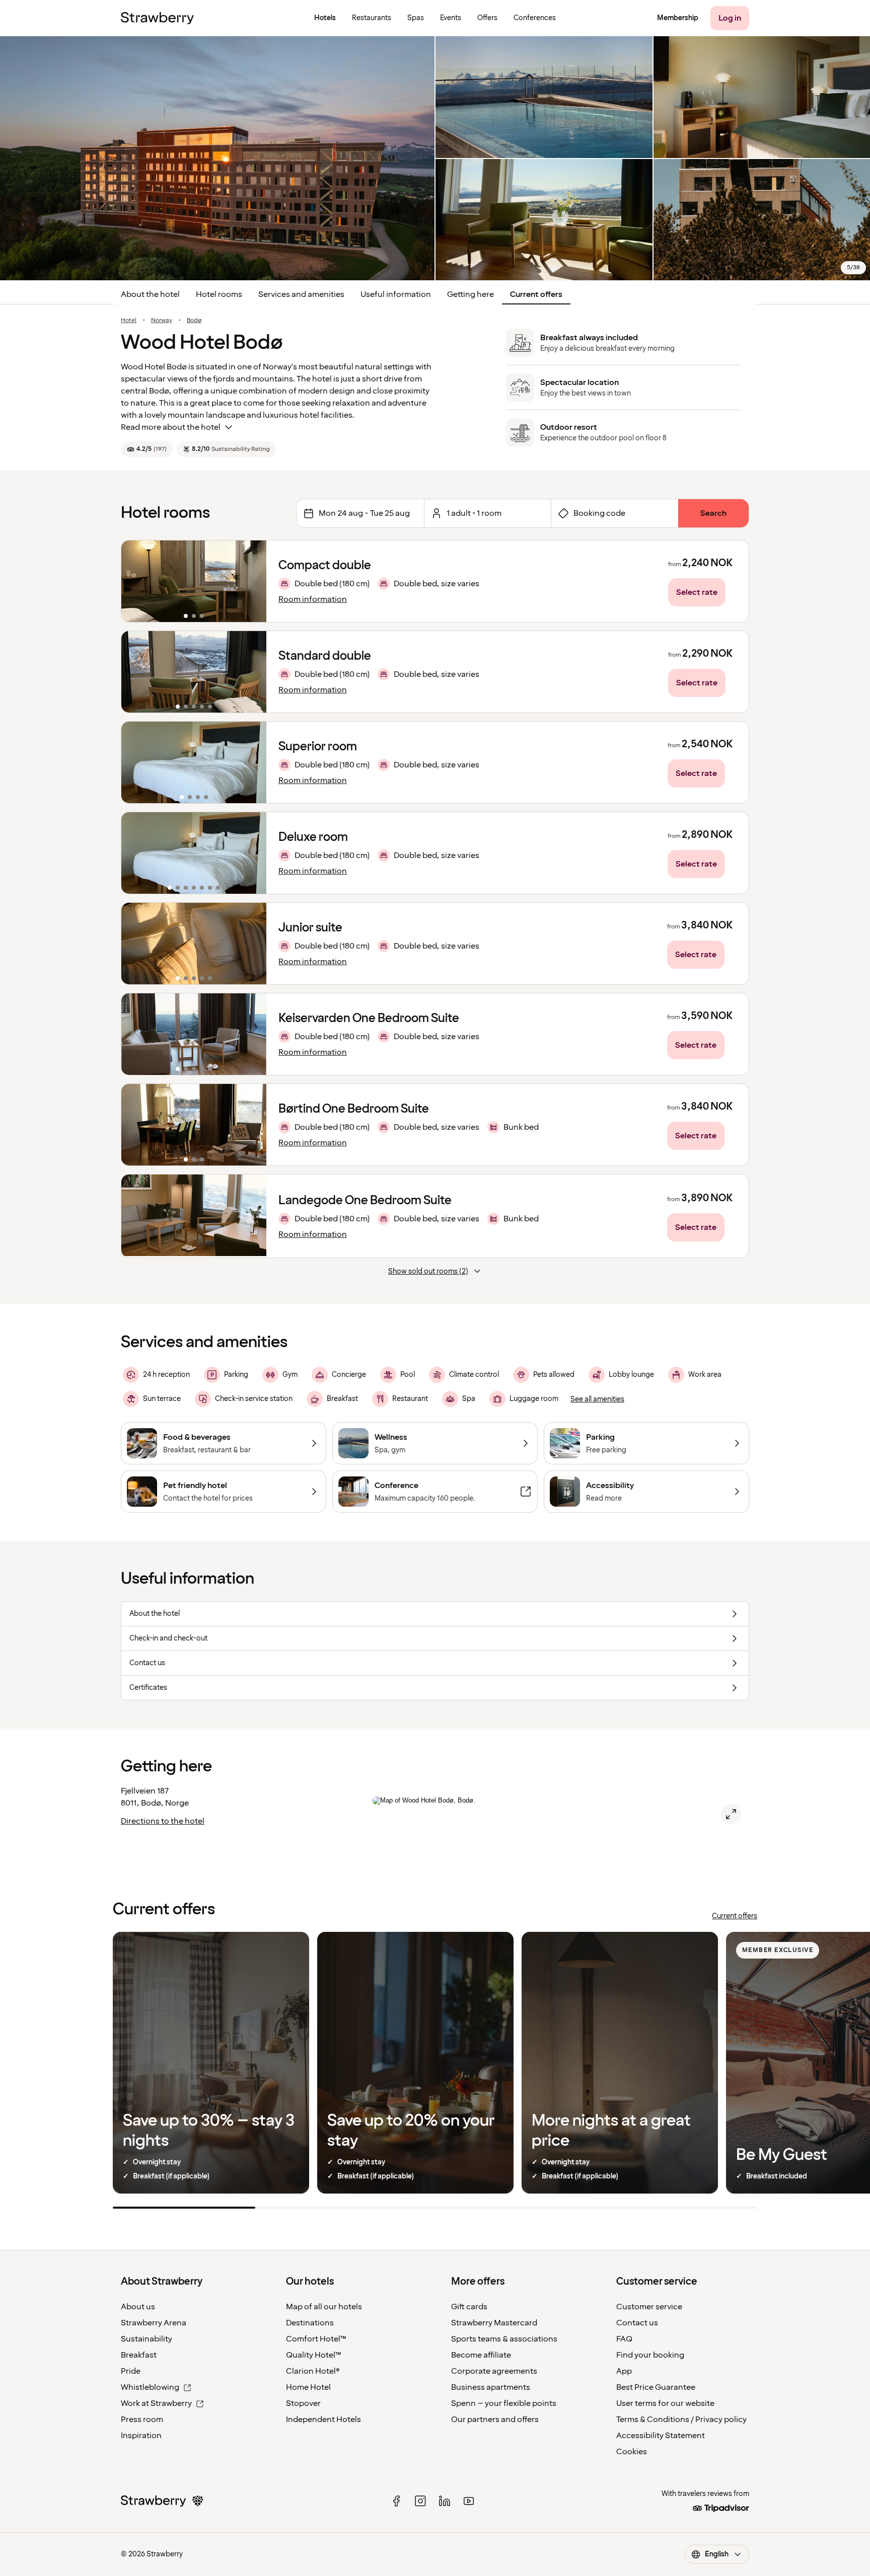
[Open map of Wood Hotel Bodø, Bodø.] (731, 1814)
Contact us (637, 2323)
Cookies (632, 2452)
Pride (131, 2371)
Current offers (536, 294)
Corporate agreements (494, 2371)
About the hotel (150, 294)
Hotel (129, 321)
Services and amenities (301, 294)
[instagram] (420, 2501)
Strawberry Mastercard (494, 2323)
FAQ (624, 2339)
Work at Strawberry (156, 2403)
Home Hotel (308, 2387)
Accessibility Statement (661, 2436)
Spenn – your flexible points (504, 2403)
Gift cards (469, 2307)
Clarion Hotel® (313, 2371)
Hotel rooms (219, 294)
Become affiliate (481, 2355)
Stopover (303, 2403)
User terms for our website (665, 2403)
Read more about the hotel (171, 427)
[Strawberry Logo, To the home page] (157, 18)
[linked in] (445, 2501)
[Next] (252, 581)
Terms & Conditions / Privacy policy (681, 2419)
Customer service (649, 2307)
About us (138, 2307)
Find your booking (650, 2355)
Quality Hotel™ (314, 2355)
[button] (194, 581)
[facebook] (396, 2501)
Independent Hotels (323, 2419)
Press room (142, 2419)
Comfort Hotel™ (316, 2339)
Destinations (310, 2323)
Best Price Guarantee (656, 2387)
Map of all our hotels (324, 2307)
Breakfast (139, 2355)
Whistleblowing (150, 2387)
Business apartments (491, 2387)
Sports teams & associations (504, 2339)
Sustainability (147, 2339)
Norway (162, 321)
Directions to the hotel (163, 1821)
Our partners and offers (495, 2419)
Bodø (194, 321)
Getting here (470, 294)
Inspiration (141, 2436)
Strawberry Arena (154, 2323)
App (624, 2371)
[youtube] (469, 2501)
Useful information (396, 294)
